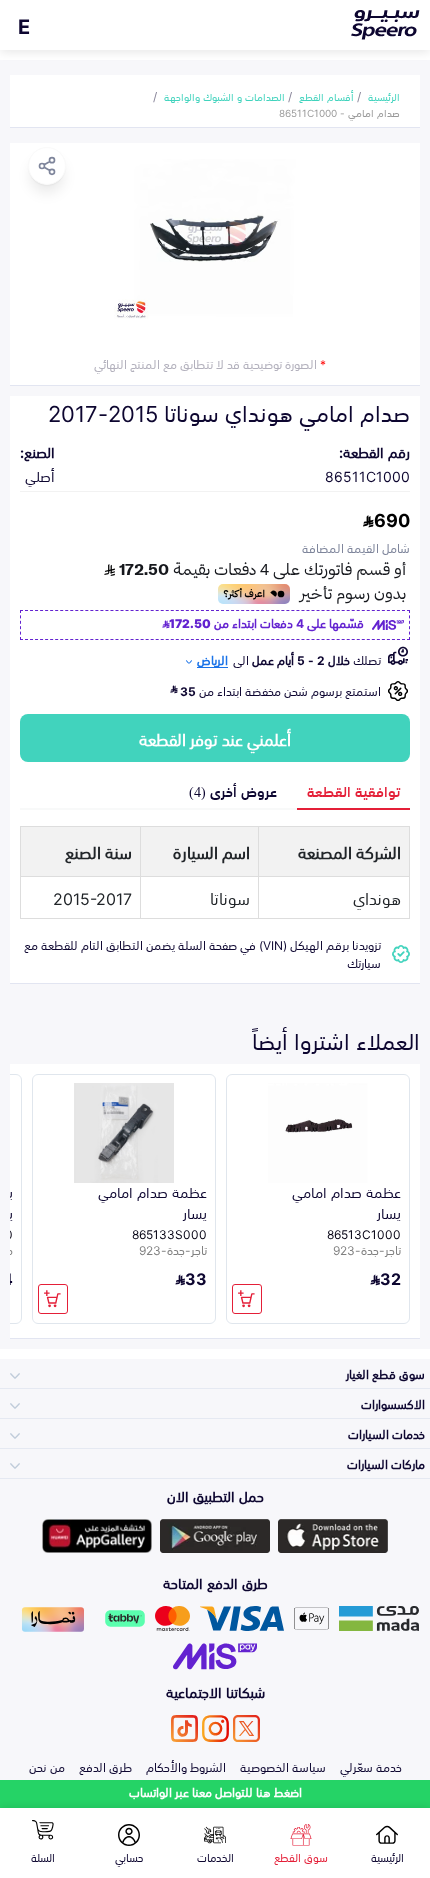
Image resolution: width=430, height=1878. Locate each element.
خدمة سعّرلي (371, 1766)
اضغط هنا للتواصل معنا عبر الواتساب (215, 1791)
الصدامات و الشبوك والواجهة (224, 96)
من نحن (47, 1766)
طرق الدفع (105, 1766)
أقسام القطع (326, 96)
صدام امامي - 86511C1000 (339, 112)
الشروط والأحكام (186, 1766)
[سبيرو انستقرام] (215, 1728)
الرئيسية (384, 96)
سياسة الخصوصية (283, 1766)
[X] (246, 1728)
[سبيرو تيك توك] (184, 1728)
